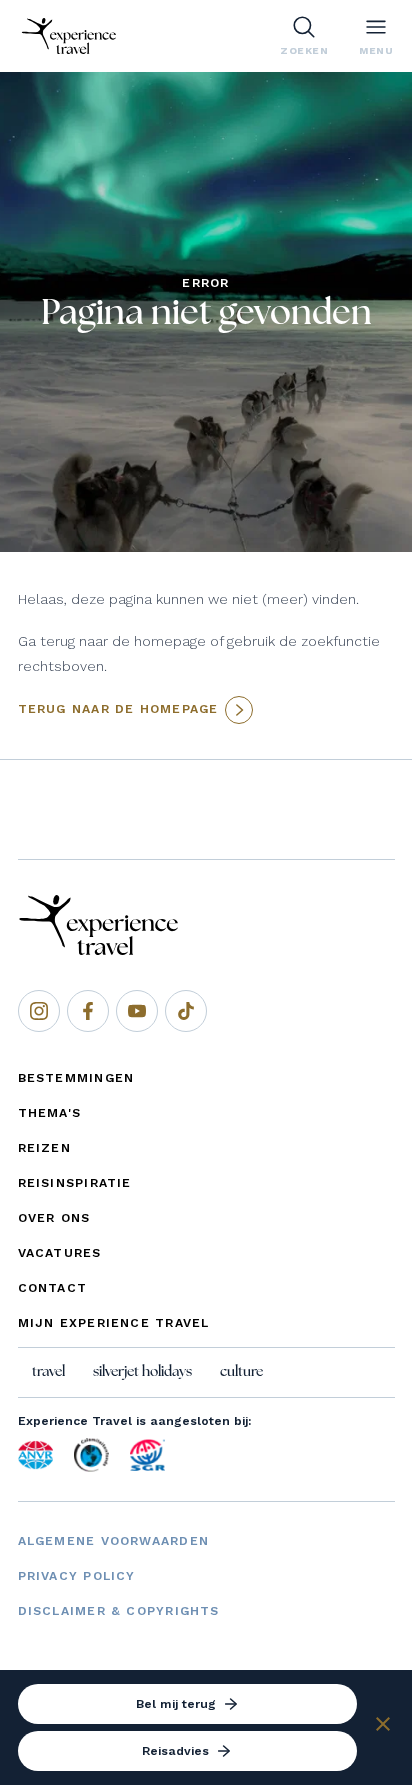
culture (241, 1372)
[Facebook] (88, 1011)
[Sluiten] (383, 1727)
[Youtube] (137, 1011)
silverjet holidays (142, 1372)
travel (48, 1372)
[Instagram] (39, 1011)
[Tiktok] (186, 1011)
